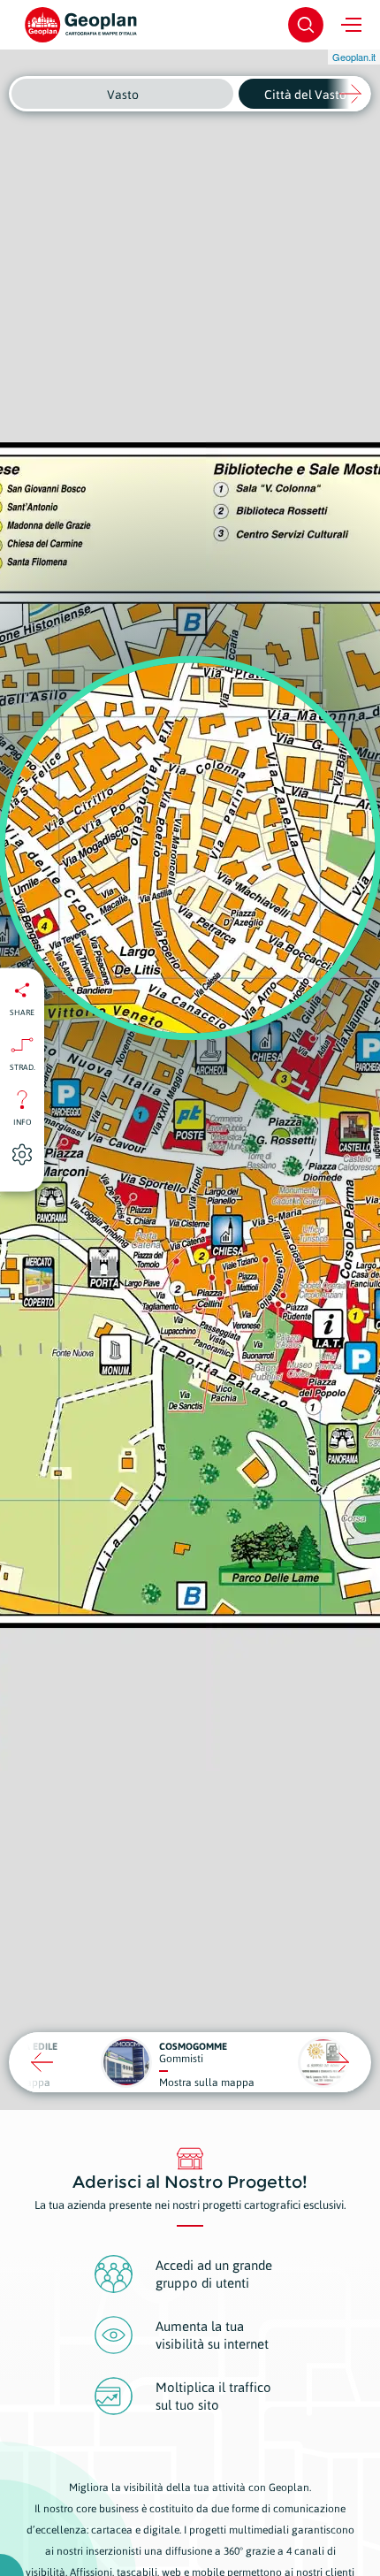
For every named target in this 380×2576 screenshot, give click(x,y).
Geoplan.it (354, 57)
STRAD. (23, 1067)
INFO (23, 1122)
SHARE (22, 1013)
